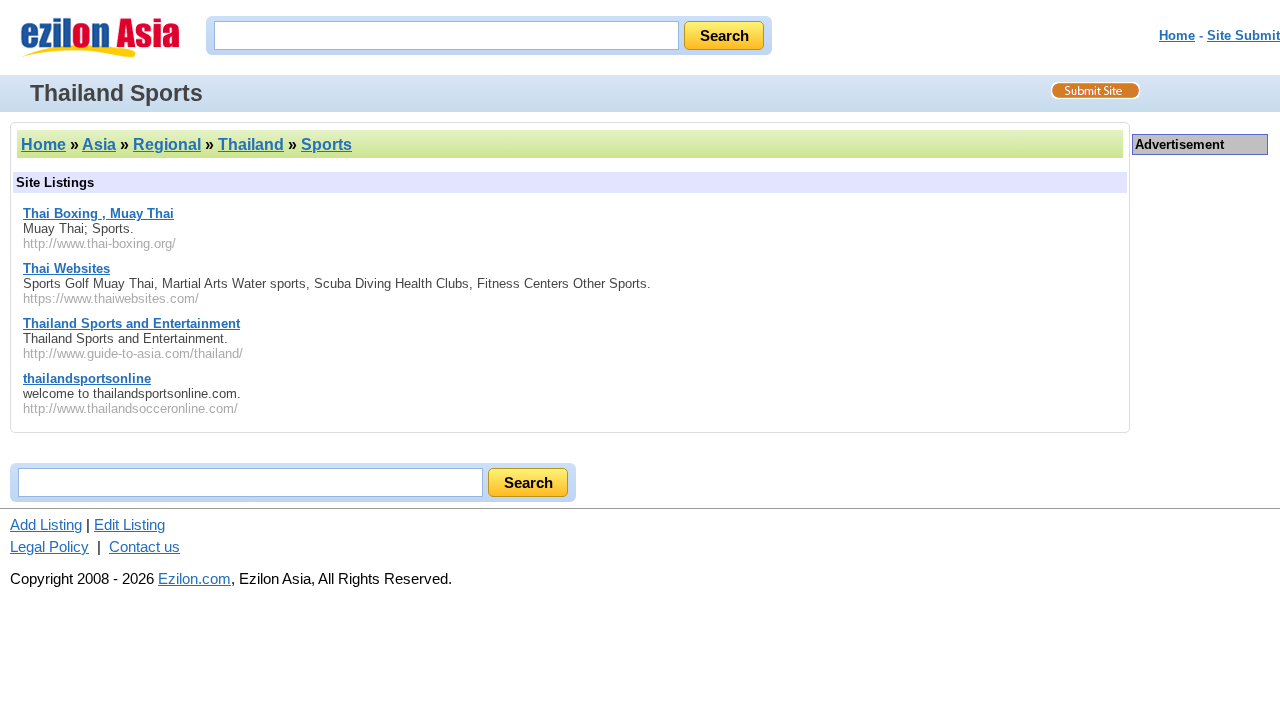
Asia (99, 144)
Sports (326, 144)
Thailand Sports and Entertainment (131, 323)
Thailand (251, 144)
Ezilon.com (194, 578)
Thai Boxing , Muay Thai (98, 213)
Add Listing (46, 524)
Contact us (144, 546)
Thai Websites (66, 268)
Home (1177, 35)
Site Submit (1243, 35)
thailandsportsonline (87, 378)
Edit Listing (129, 524)
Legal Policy (49, 546)
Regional (167, 144)
